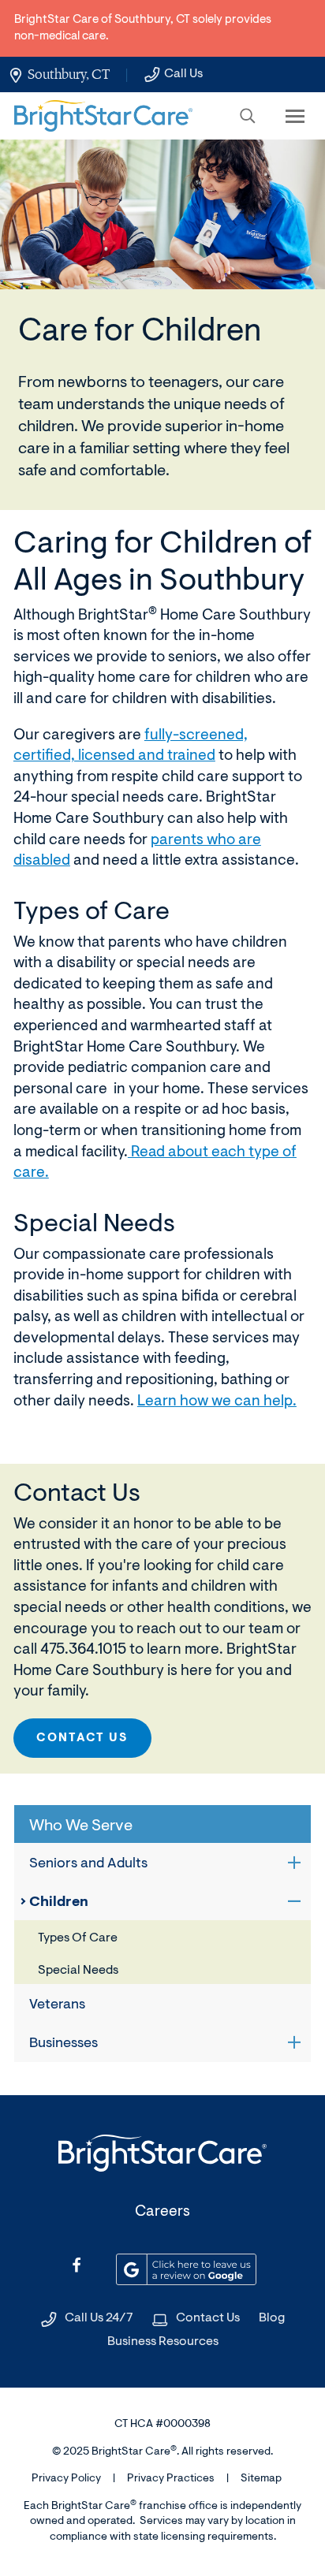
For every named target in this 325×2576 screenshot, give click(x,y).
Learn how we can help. (217, 1402)
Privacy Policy (66, 2479)
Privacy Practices (171, 2479)
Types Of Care (78, 1938)
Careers (162, 2212)
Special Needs (78, 1971)
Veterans (57, 2005)
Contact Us (82, 1738)
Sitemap (261, 2479)
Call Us (183, 74)
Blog (272, 2318)
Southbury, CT (69, 74)
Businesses (64, 2044)
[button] (248, 116)
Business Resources (163, 2342)
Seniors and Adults (88, 1864)
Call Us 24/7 (99, 2318)
